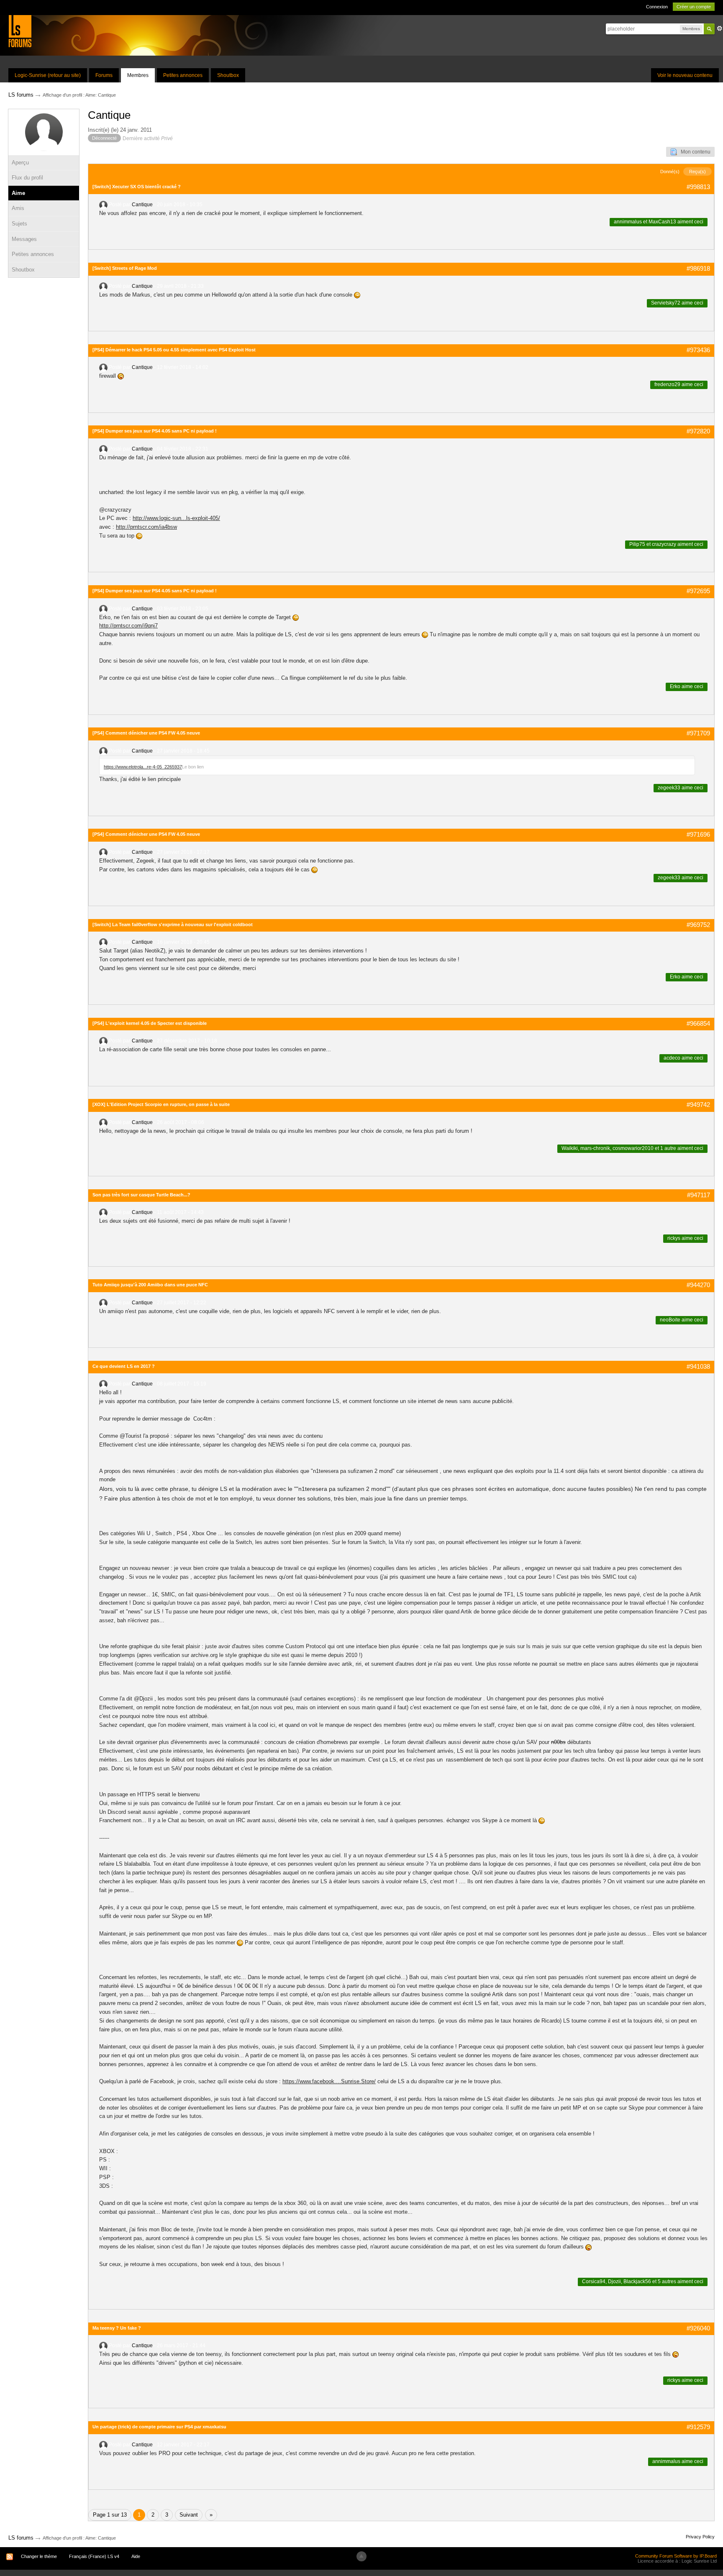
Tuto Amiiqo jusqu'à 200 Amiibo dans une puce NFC (150, 1285)
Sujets (19, 224)
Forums (104, 75)
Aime (18, 193)
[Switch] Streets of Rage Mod (125, 268)
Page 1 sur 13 (110, 2515)
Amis (18, 208)
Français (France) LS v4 (94, 2556)
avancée (720, 28)
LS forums (21, 2538)
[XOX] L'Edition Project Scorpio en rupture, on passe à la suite (161, 1104)
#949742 (698, 1105)
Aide (136, 2556)
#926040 (698, 2328)
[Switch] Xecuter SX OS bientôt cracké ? (137, 187)
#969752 (698, 925)
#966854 (698, 1023)
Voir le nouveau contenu (685, 75)
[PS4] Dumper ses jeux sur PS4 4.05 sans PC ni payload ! (155, 431)
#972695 (698, 591)
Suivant (189, 2515)
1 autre (668, 1148)
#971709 (698, 733)
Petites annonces (183, 75)
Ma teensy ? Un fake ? (117, 2328)
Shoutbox (228, 75)
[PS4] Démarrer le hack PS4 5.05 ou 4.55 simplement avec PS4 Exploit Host (174, 350)
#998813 (698, 187)
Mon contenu (694, 152)
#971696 (698, 834)
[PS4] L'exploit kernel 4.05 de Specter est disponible (150, 1023)
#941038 (698, 1366)
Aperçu (20, 163)
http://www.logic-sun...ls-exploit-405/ (176, 518)
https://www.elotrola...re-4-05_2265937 (143, 767)
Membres (138, 75)
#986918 (698, 268)
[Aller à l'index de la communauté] (20, 31)
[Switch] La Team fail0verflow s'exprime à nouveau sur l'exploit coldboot (173, 924)
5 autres (667, 2282)
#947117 (699, 1195)
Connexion (657, 7)
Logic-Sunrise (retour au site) (48, 75)
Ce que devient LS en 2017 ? (124, 1366)
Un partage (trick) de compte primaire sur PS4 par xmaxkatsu (159, 2427)
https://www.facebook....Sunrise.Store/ (329, 2081)
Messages (24, 239)
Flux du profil (27, 178)
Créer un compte (694, 7)
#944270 (698, 1285)
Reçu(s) (697, 172)
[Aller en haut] (361, 2556)
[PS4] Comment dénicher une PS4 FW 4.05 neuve (146, 733)
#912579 (698, 2427)
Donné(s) (670, 172)
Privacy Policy (700, 2537)
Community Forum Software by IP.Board (676, 2556)
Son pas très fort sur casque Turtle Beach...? (141, 1195)
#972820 (698, 431)
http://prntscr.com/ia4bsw (146, 527)
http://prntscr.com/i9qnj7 (128, 626)
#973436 (698, 350)
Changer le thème (39, 2556)
